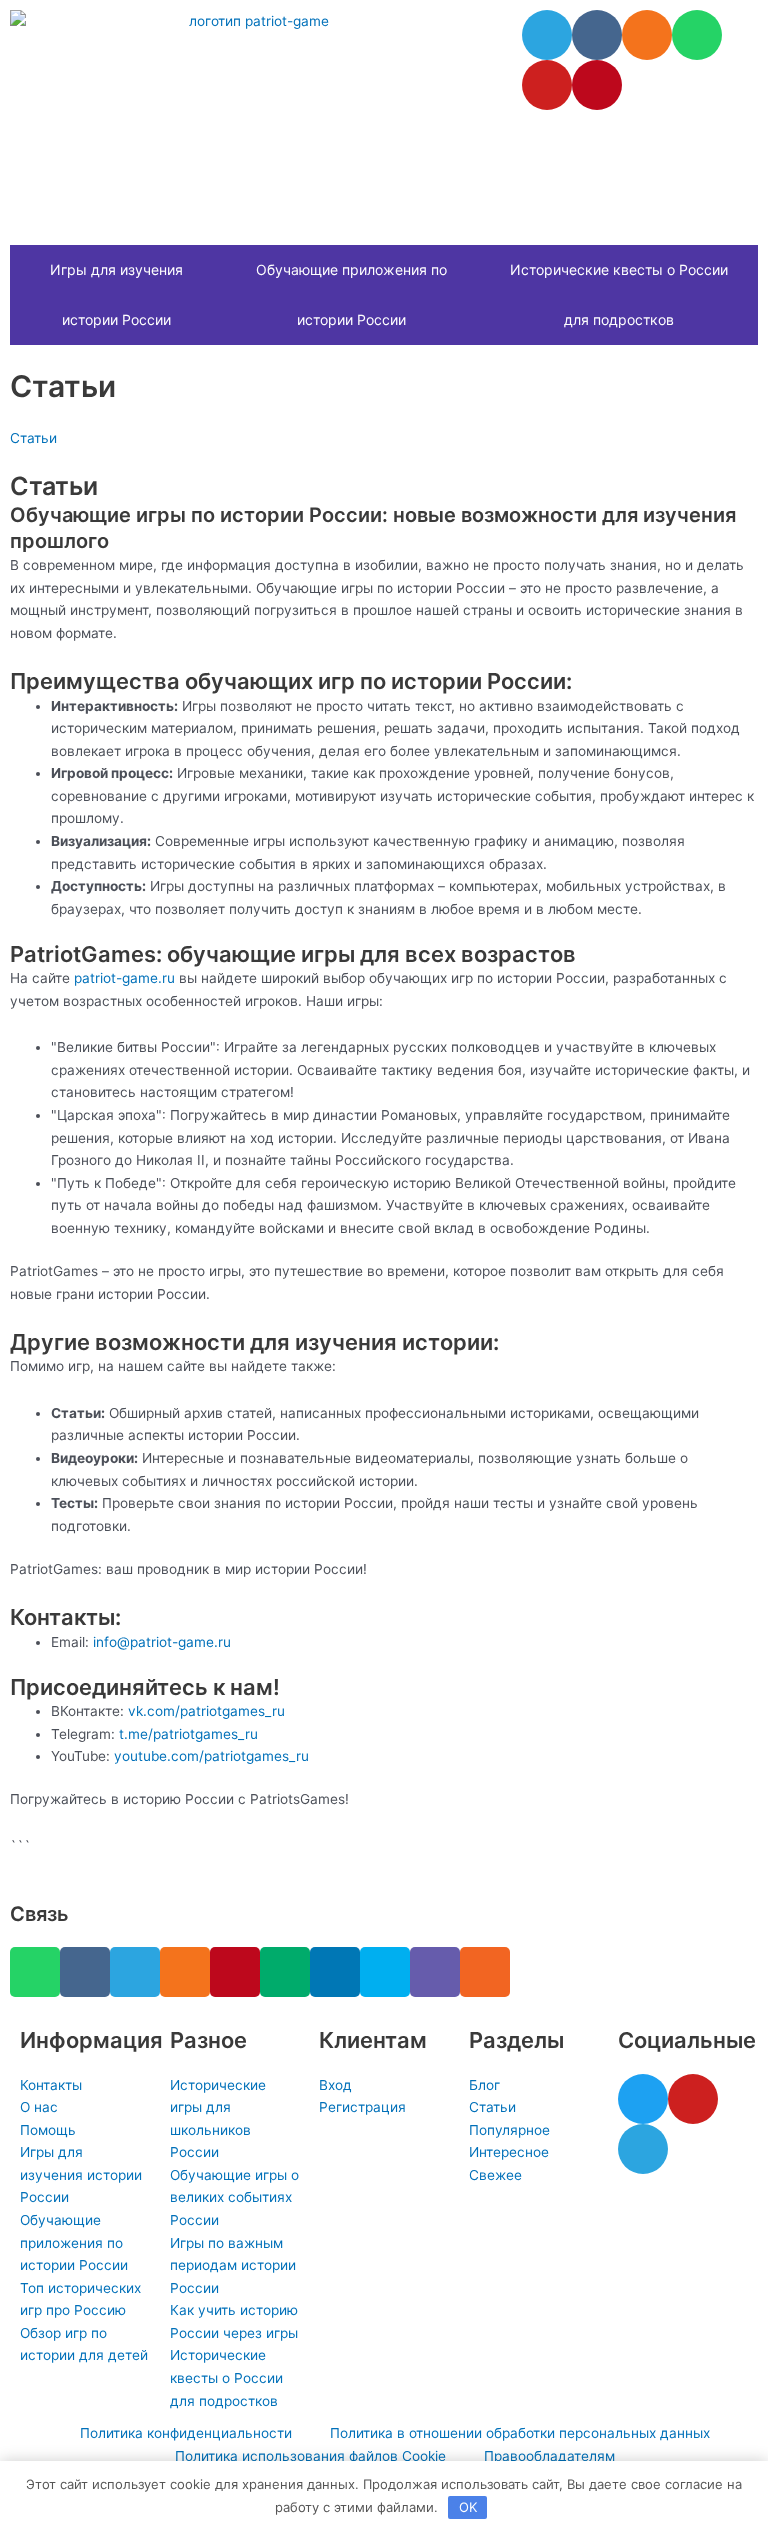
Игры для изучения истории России (116, 294)
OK (468, 2507)
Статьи (33, 438)
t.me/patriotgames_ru (188, 1734)
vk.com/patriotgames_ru (206, 1711)
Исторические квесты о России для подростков (619, 294)
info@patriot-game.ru (162, 1642)
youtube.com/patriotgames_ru (211, 1756)
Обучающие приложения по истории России (351, 294)
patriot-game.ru (124, 978)
